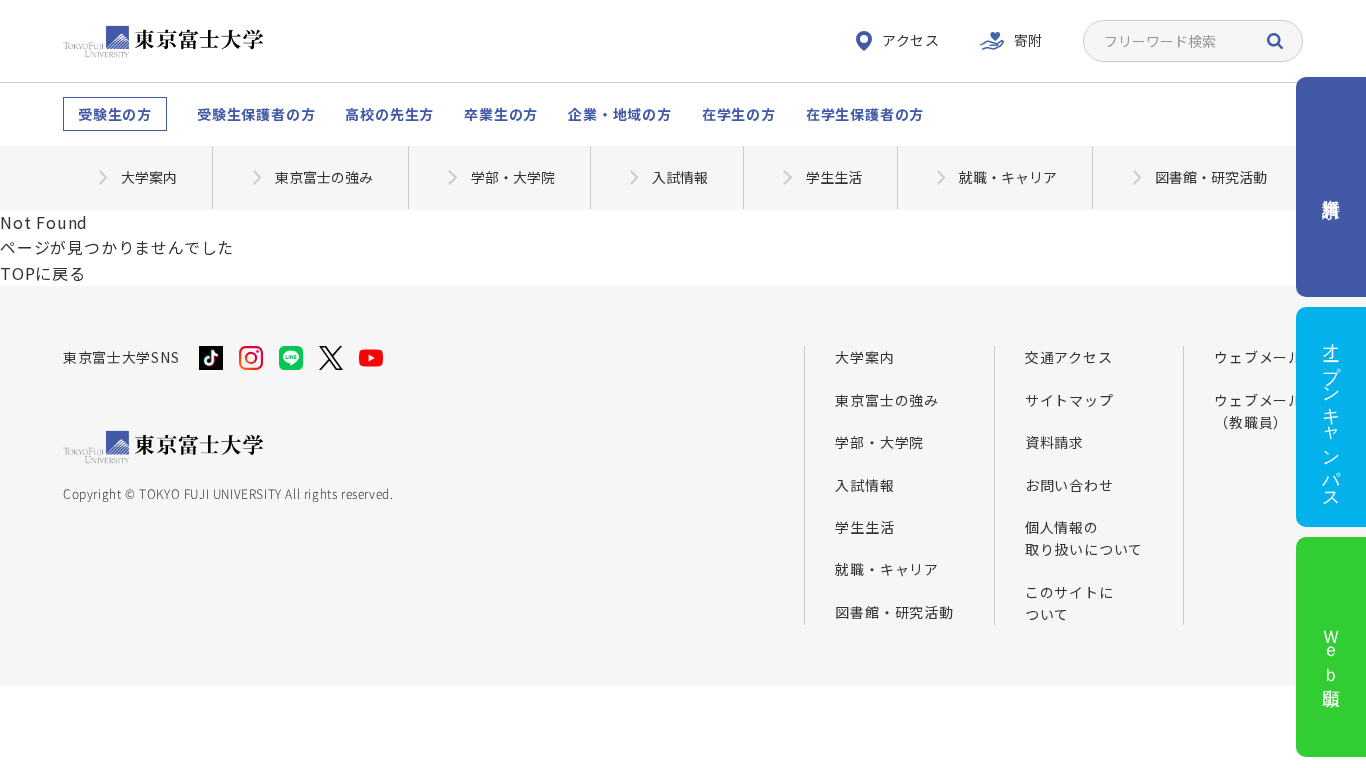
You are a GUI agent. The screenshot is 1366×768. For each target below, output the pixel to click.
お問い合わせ (1069, 485)
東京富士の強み (887, 400)
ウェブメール (1258, 357)
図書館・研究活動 (894, 612)
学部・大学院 (879, 442)
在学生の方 (739, 114)
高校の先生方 (389, 114)
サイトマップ (1069, 400)
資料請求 (1054, 442)
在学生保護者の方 (865, 114)
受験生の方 (115, 114)
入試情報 (864, 485)
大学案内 (864, 357)
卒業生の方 (501, 114)
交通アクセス (1069, 357)
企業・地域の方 (620, 114)
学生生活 (864, 527)
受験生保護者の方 (256, 114)
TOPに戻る (43, 273)
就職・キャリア (887, 569)
